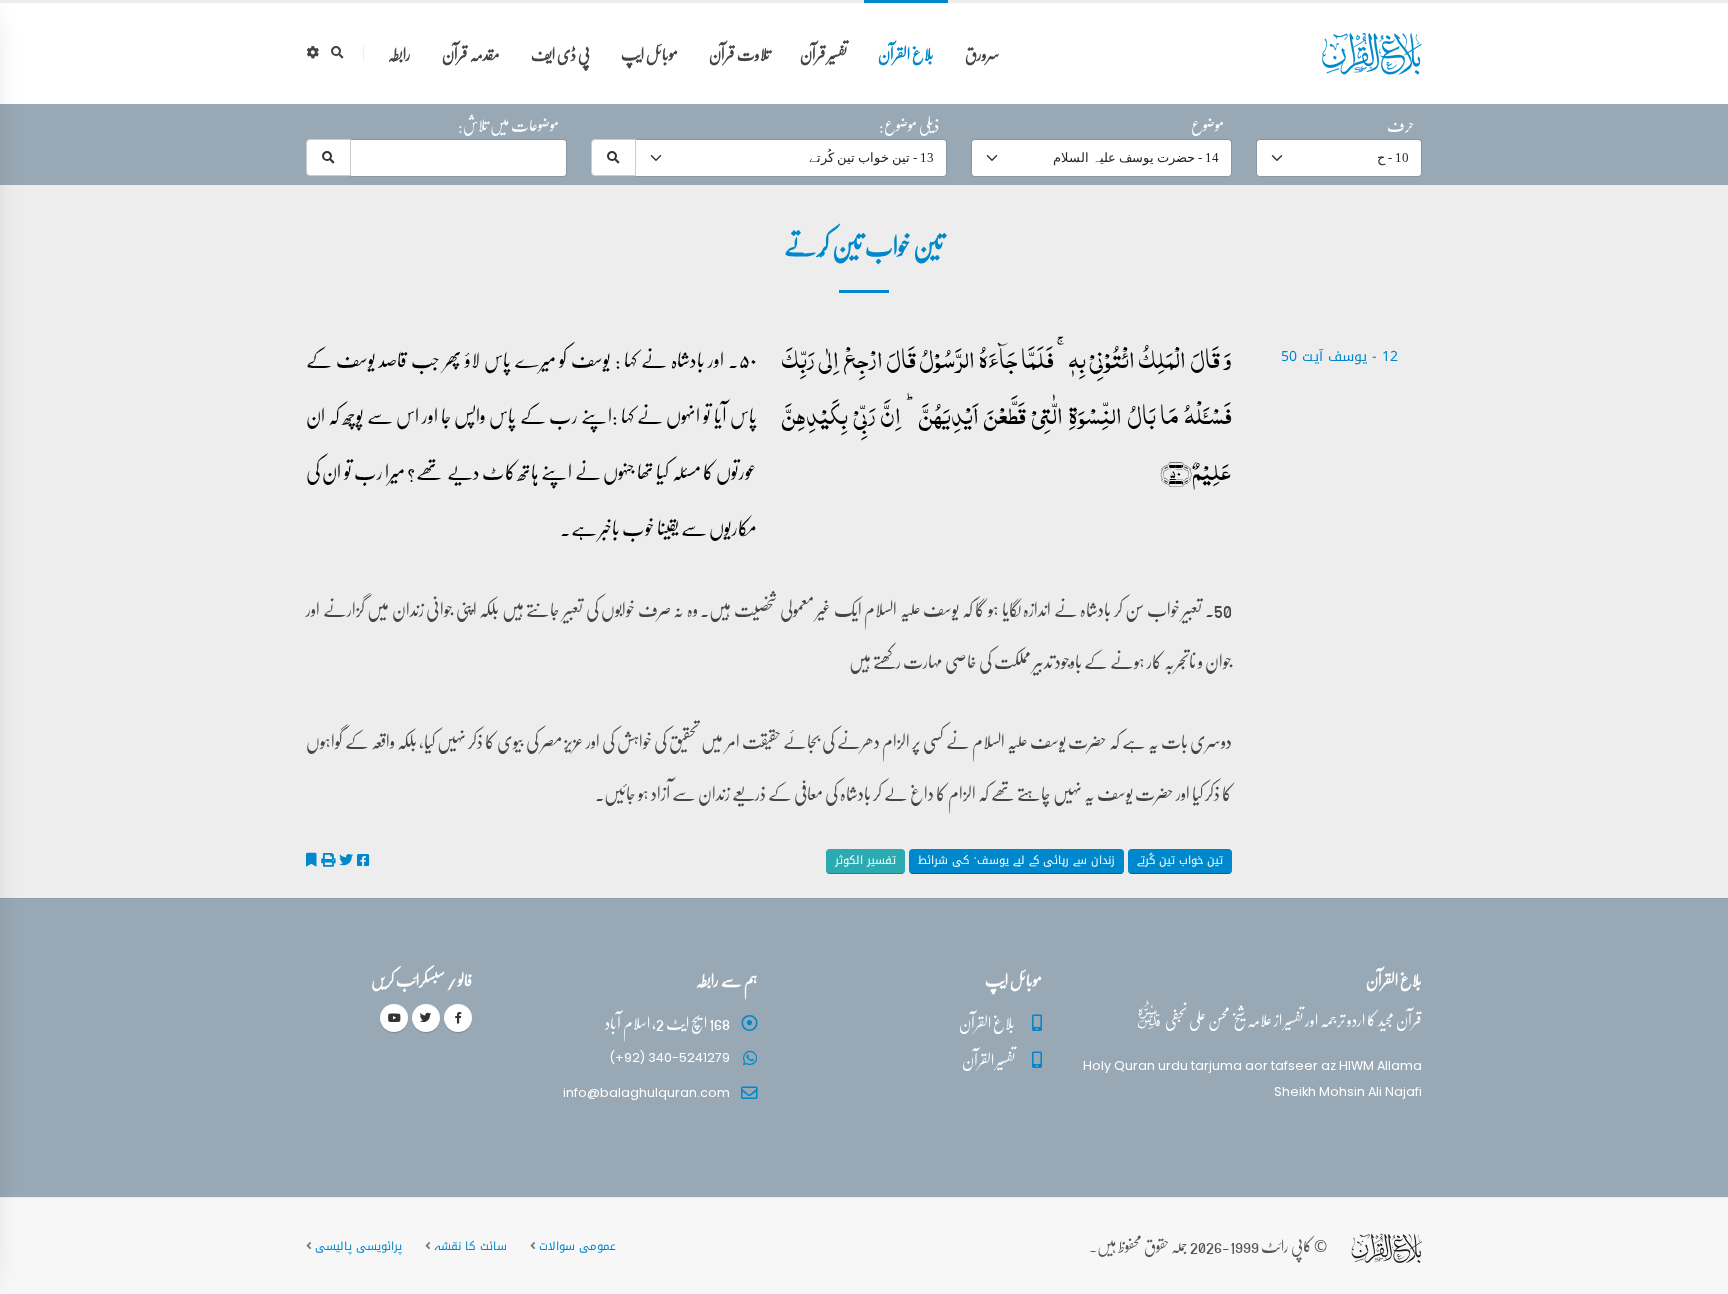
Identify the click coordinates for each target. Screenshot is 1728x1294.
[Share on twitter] (346, 860)
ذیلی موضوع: (909, 125)
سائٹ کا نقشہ (470, 1246)
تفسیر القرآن (988, 1059)
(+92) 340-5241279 (669, 1057)
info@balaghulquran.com (646, 1092)
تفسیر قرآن (823, 53)
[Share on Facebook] (363, 860)
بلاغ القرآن (906, 53)
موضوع (1207, 125)
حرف (1400, 125)
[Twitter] (426, 1018)
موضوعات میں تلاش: (508, 125)
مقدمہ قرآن (471, 53)
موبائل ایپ (649, 53)
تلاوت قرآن (739, 53)
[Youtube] (394, 1018)
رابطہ (399, 53)
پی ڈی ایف (560, 53)
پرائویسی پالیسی (358, 1246)
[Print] (328, 860)
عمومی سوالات (577, 1246)
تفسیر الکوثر (865, 860)
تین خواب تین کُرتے (1180, 860)
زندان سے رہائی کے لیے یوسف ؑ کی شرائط (1016, 860)
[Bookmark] (311, 860)
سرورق (982, 53)
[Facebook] (458, 1018)
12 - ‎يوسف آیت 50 (1339, 356)
